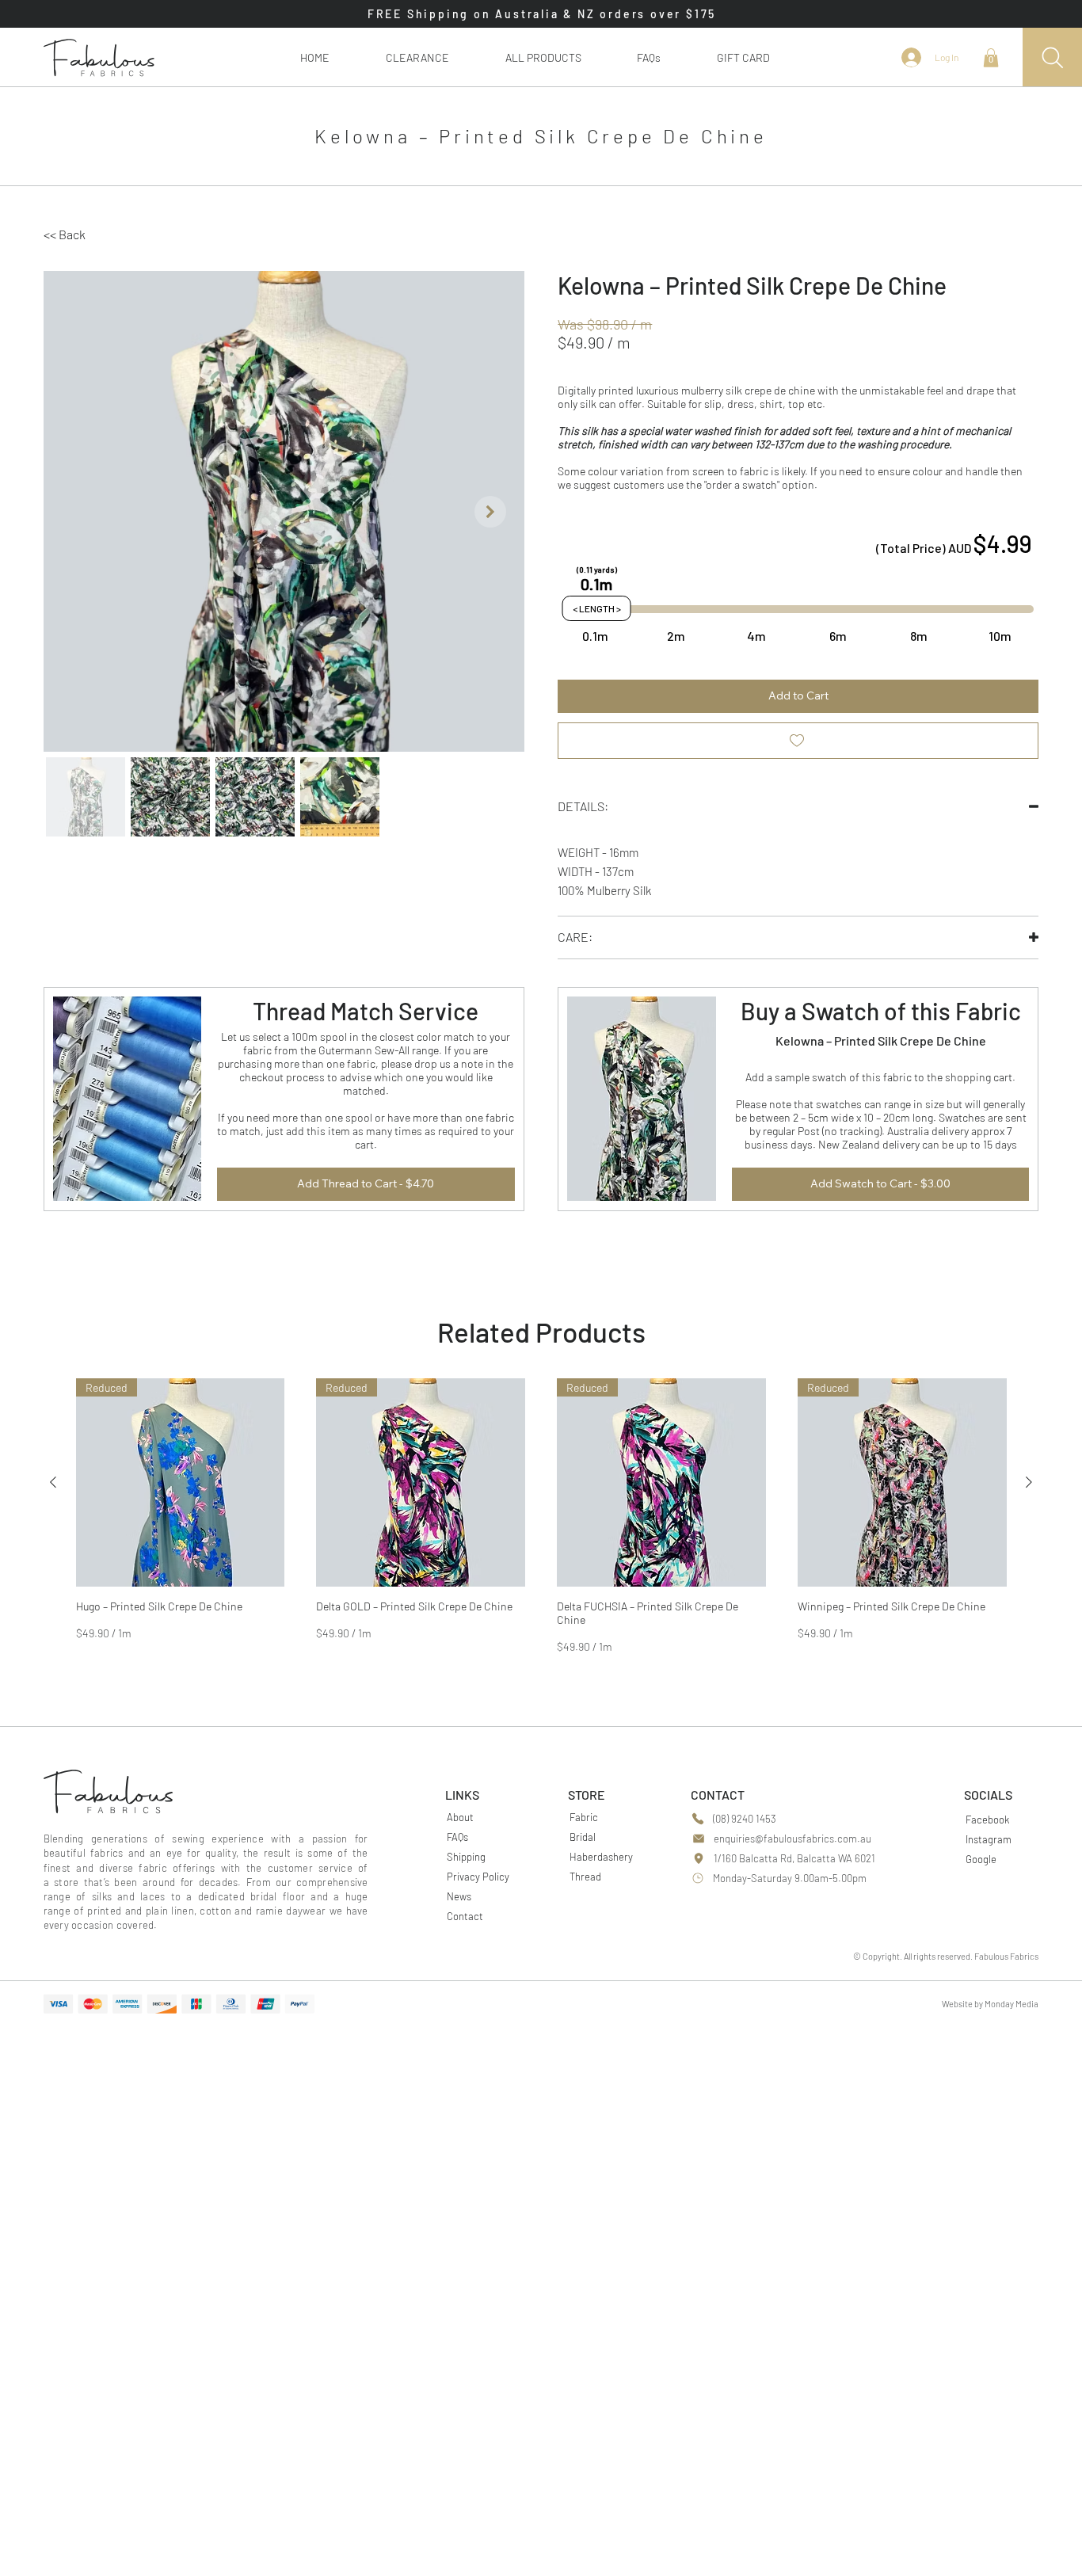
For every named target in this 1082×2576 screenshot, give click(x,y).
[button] (543, 57)
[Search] (1052, 57)
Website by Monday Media (990, 2004)
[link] (991, 58)
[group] (541, 1516)
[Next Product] (1029, 1482)
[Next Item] (490, 512)
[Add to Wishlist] (798, 741)
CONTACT (718, 1795)
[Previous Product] (53, 1482)
